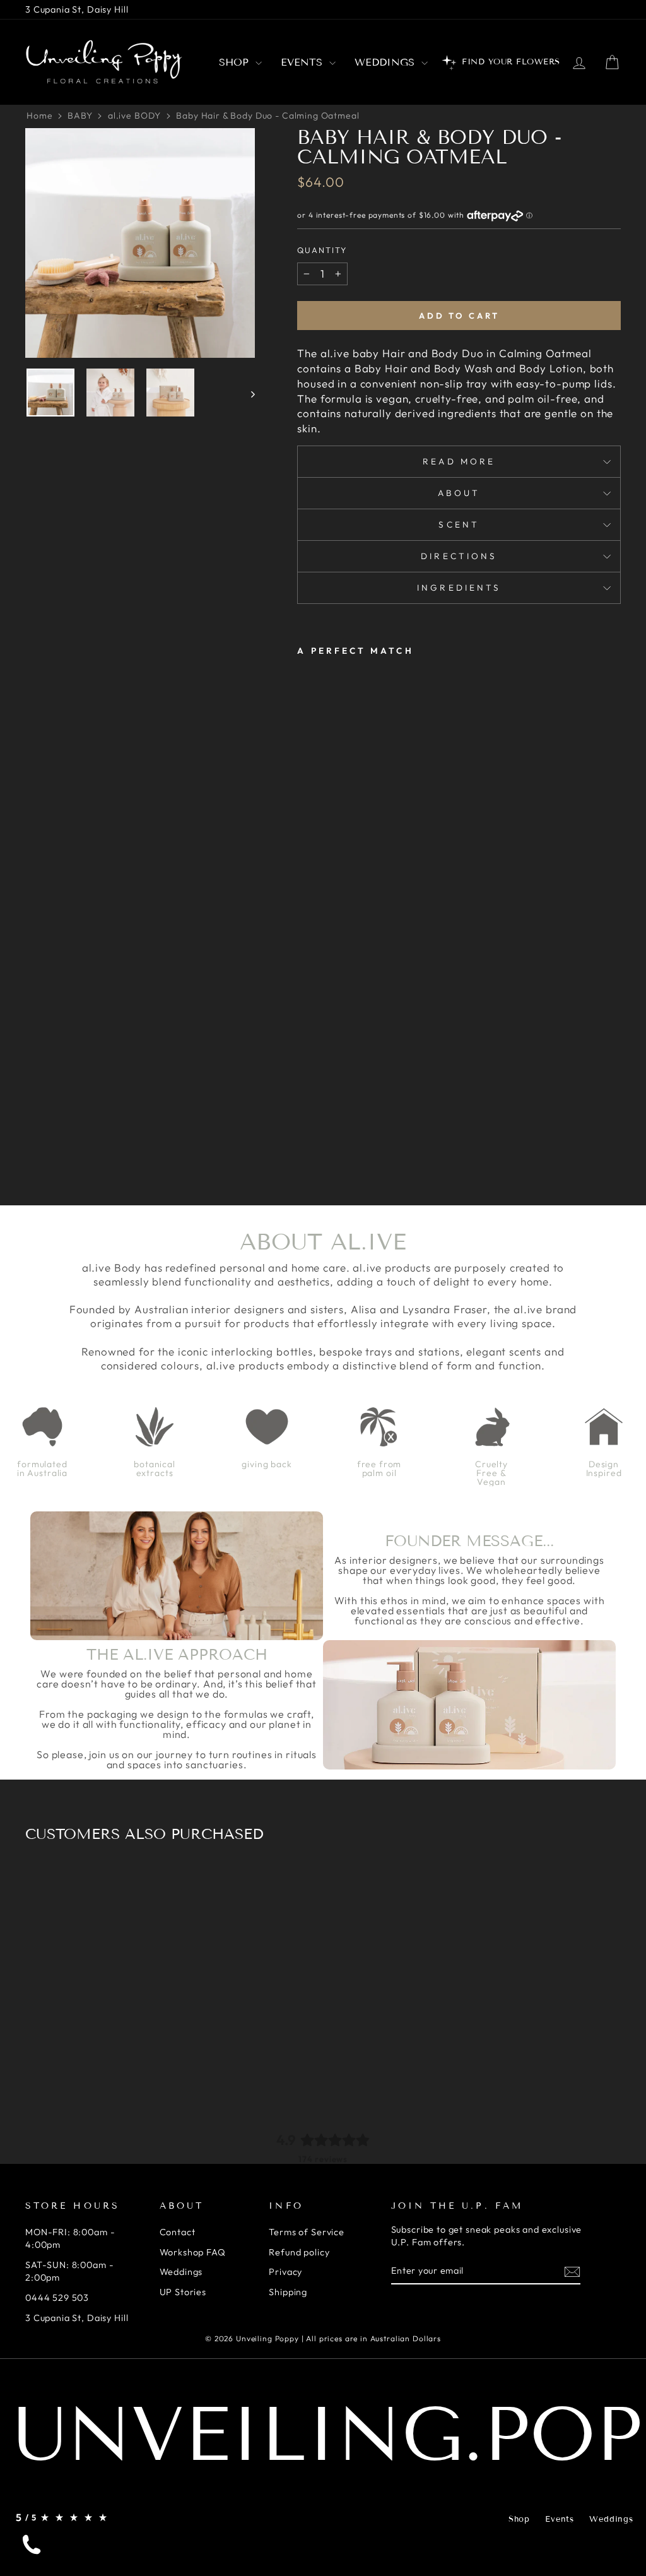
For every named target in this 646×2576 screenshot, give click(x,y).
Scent (459, 524)
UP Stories (183, 2292)
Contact (178, 2232)
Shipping (288, 2292)
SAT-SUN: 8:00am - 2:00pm (69, 2271)
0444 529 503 (57, 2298)
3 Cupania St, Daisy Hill (77, 9)
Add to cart (459, 316)
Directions (459, 556)
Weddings (386, 62)
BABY (80, 115)
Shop (236, 62)
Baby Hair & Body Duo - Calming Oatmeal (267, 115)
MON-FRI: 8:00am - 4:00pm (70, 2238)
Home (39, 115)
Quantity (322, 250)
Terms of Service (307, 2232)
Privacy (285, 2272)
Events (303, 62)
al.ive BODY (134, 115)
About (459, 493)
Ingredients (459, 588)
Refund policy (299, 2252)
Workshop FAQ (193, 2252)
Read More (459, 461)
